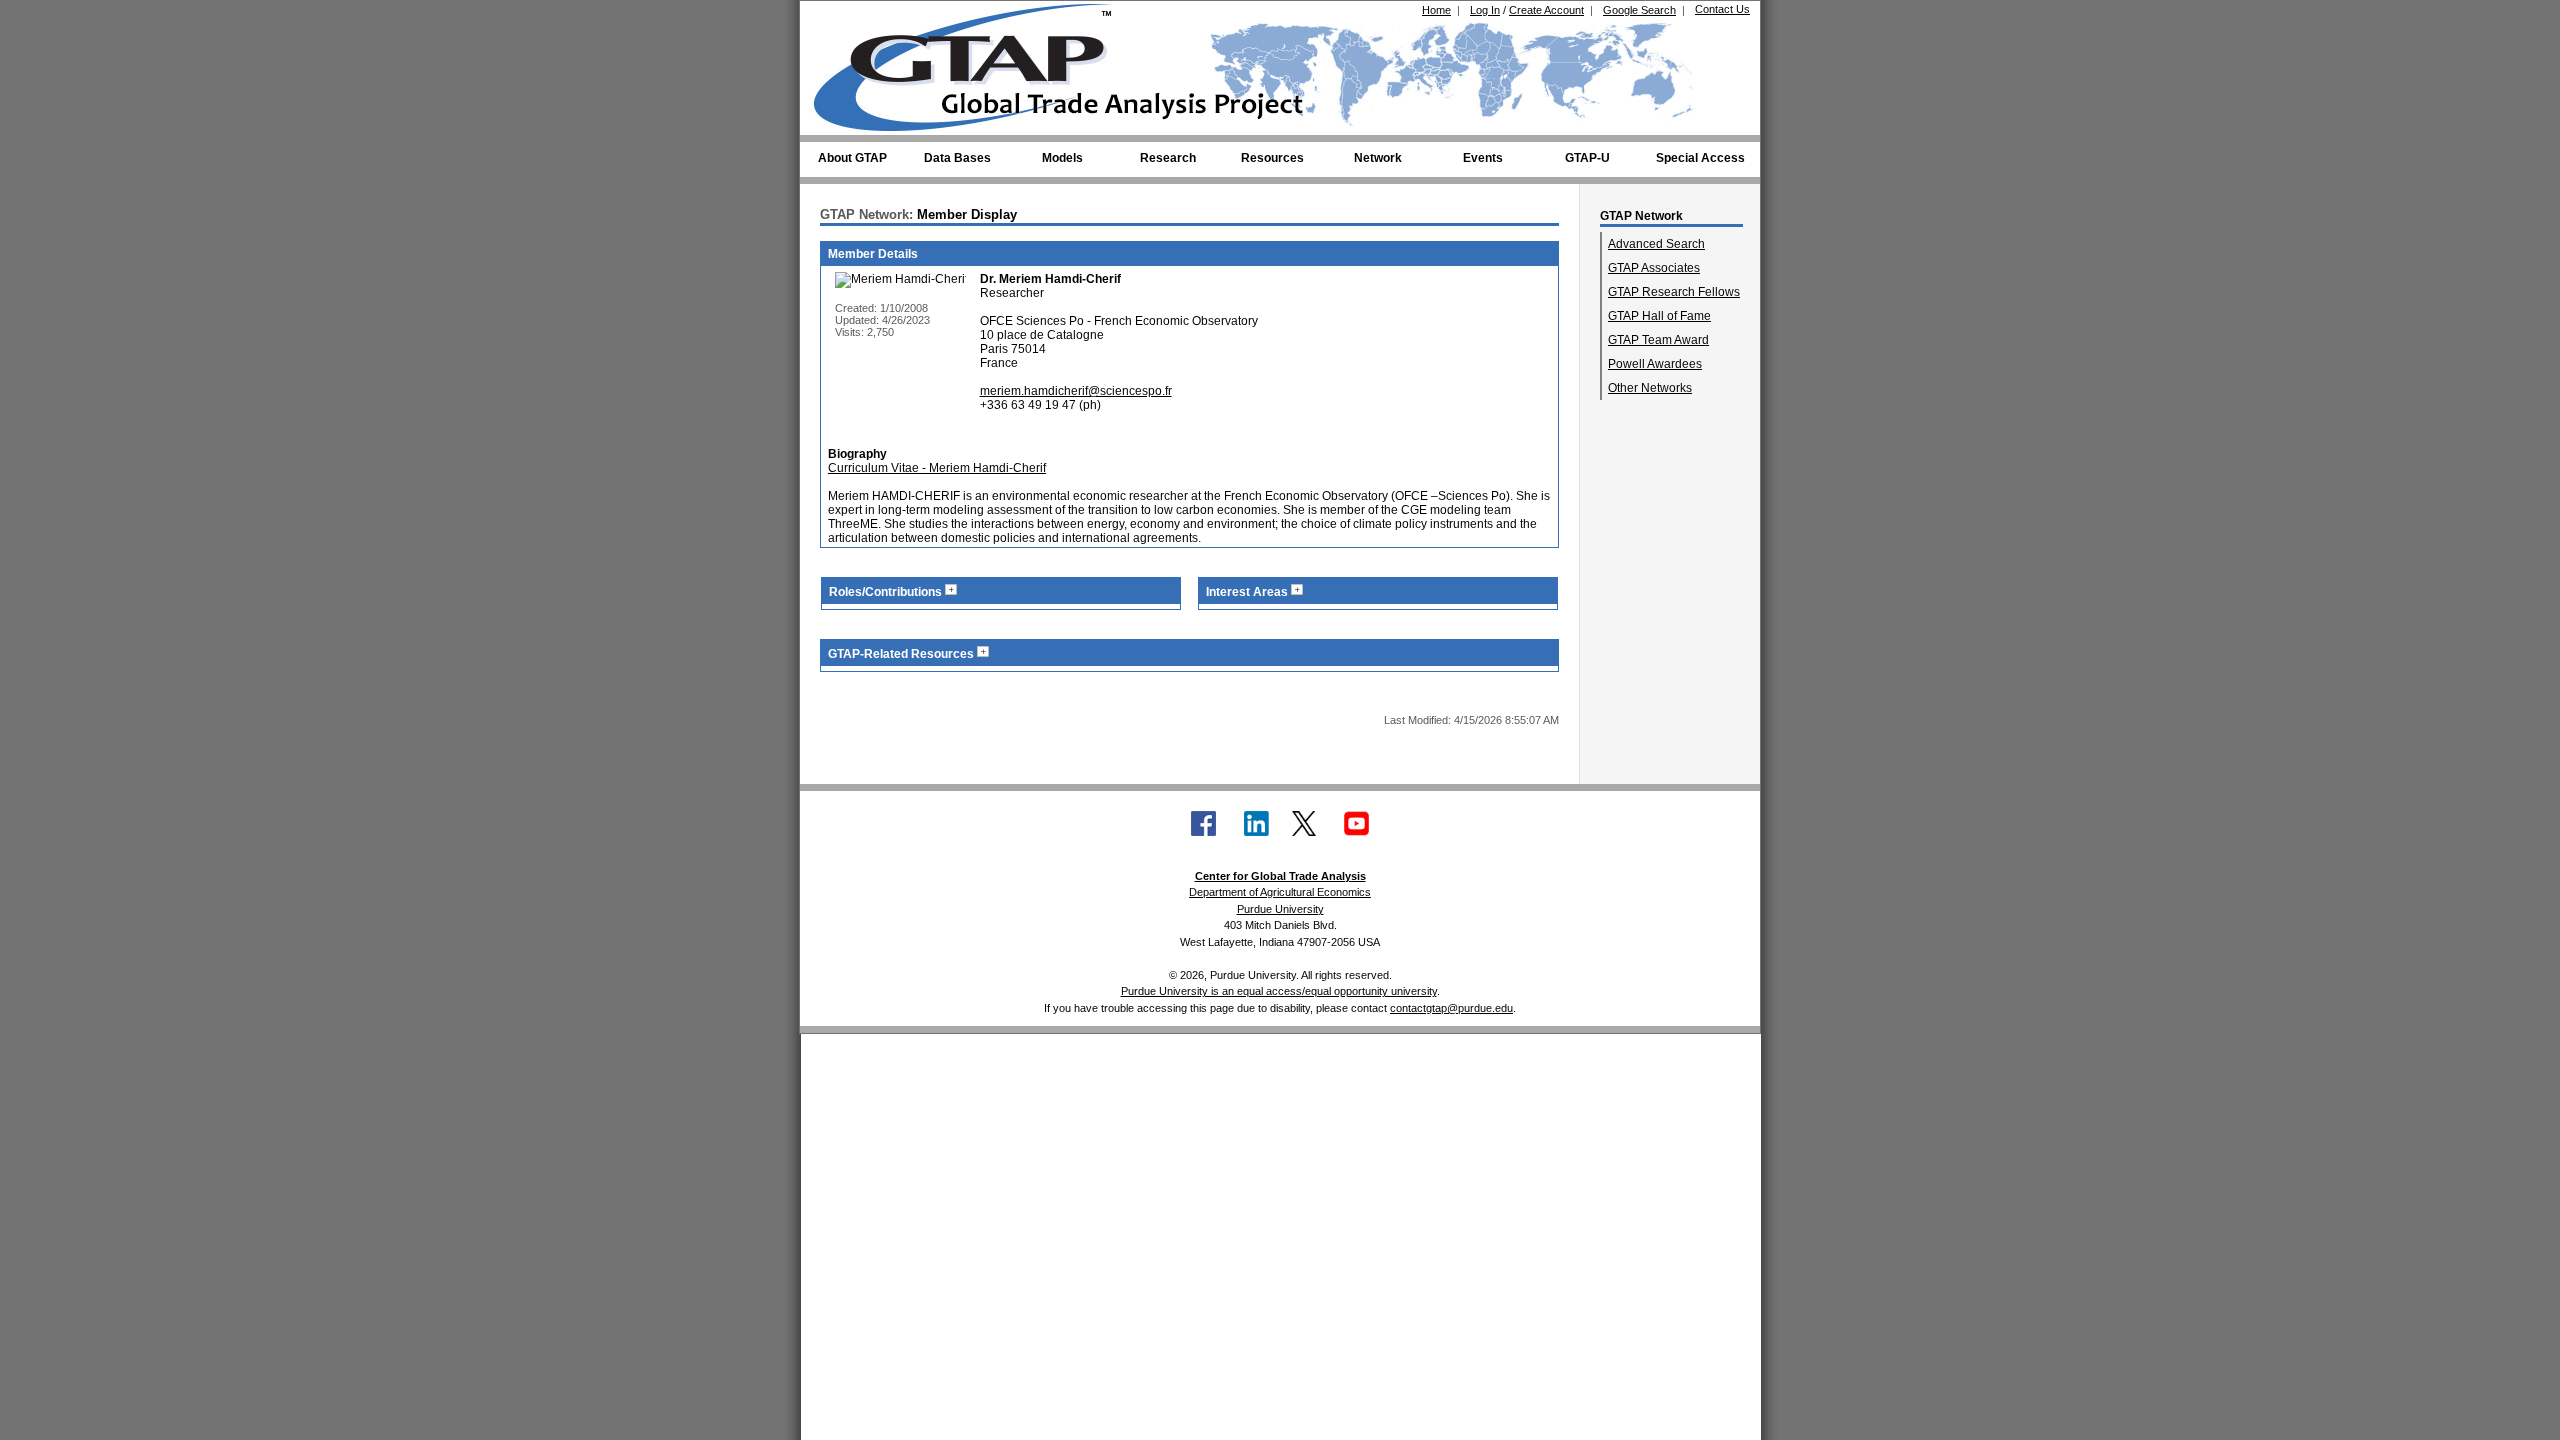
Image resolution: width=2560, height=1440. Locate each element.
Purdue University (1280, 909)
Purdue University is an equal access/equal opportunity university (1279, 991)
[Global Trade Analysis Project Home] (975, 63)
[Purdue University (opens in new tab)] (844, 18)
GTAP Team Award (1658, 340)
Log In (1485, 10)
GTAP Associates (1654, 268)
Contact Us (1722, 9)
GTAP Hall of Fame (1659, 316)
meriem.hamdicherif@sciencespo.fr (1076, 391)
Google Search (1639, 10)
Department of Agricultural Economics (1280, 892)
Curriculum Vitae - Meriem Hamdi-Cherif (937, 468)
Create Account (1546, 10)
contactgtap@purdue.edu (1451, 1008)
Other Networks (1650, 388)
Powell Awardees (1655, 364)
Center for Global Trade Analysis (1280, 876)
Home (1436, 10)
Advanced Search (1656, 244)
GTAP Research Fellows (1674, 292)
